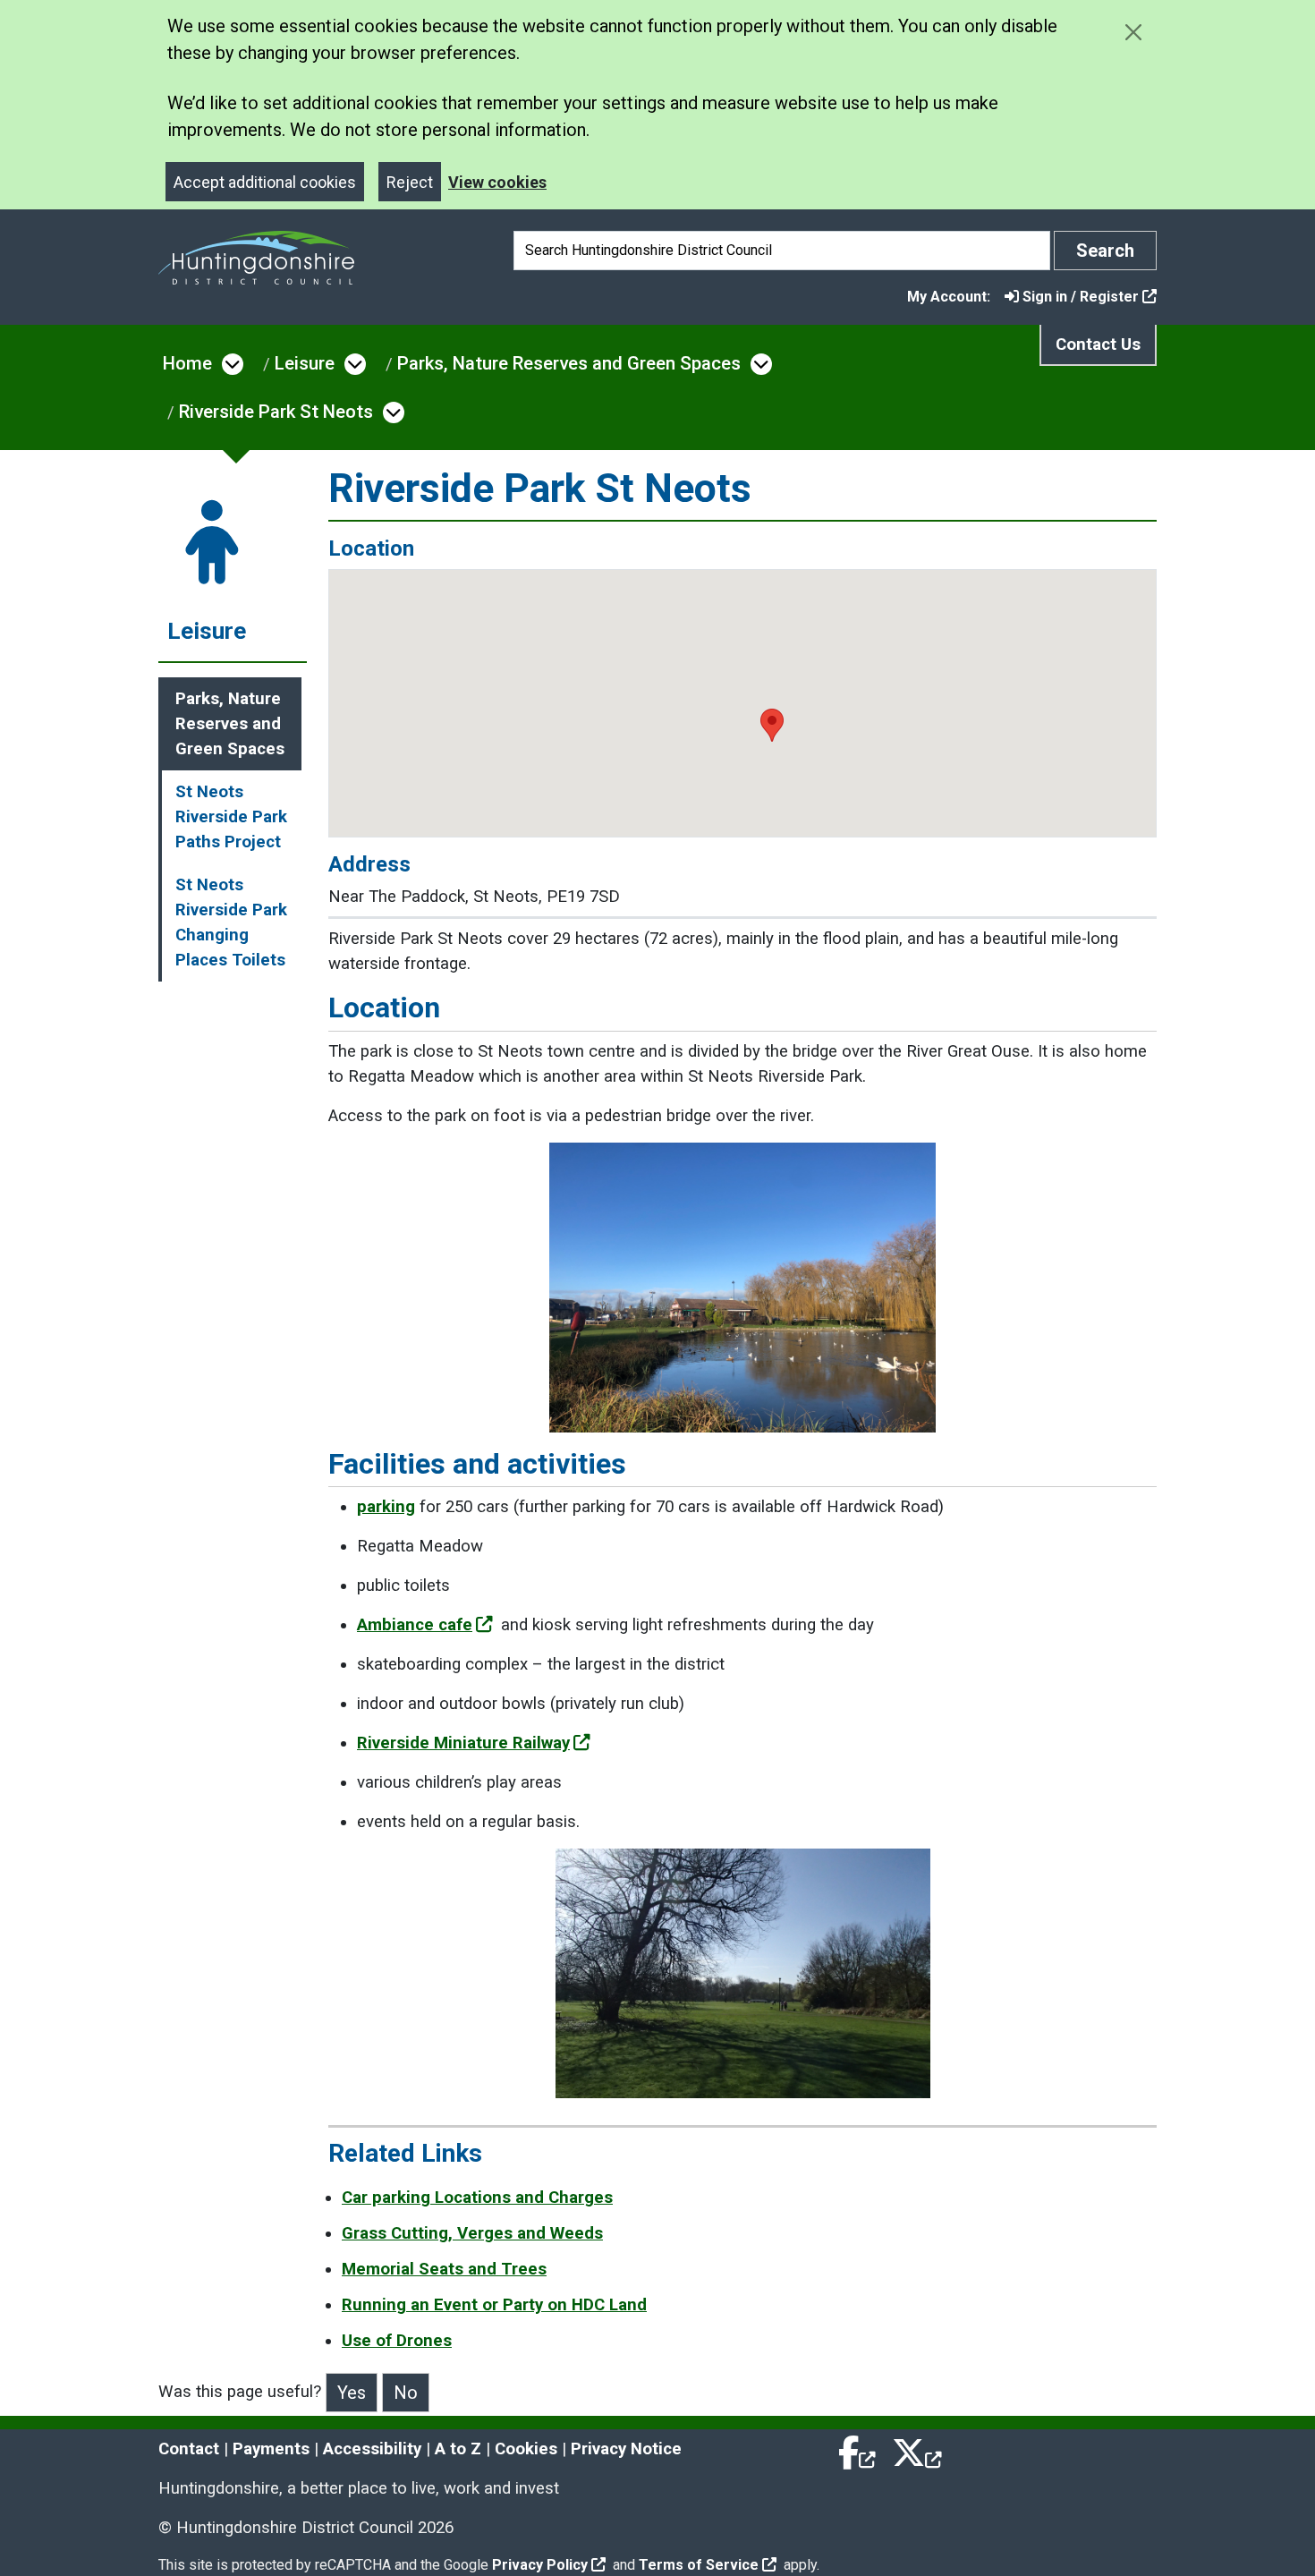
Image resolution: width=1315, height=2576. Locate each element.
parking (386, 1507)
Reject (410, 182)
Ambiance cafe (415, 1625)
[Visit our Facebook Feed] (858, 2449)
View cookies (497, 182)
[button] (772, 725)
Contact (189, 2449)
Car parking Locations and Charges (477, 2198)
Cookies (526, 2449)
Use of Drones (397, 2341)
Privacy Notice (626, 2449)
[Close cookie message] (1133, 32)
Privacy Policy (540, 2565)
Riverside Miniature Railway (463, 1743)
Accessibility (372, 2449)
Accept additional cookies (265, 182)
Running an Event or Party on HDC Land (494, 2305)
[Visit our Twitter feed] (917, 2449)
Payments (271, 2449)
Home (187, 363)
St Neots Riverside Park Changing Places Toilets (231, 922)
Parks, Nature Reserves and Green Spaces (569, 363)
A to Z (458, 2449)
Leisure (305, 363)
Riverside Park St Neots (276, 412)
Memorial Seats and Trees (444, 2269)
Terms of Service (699, 2565)
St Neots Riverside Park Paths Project (231, 817)
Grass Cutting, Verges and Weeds (472, 2233)
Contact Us (1098, 344)
